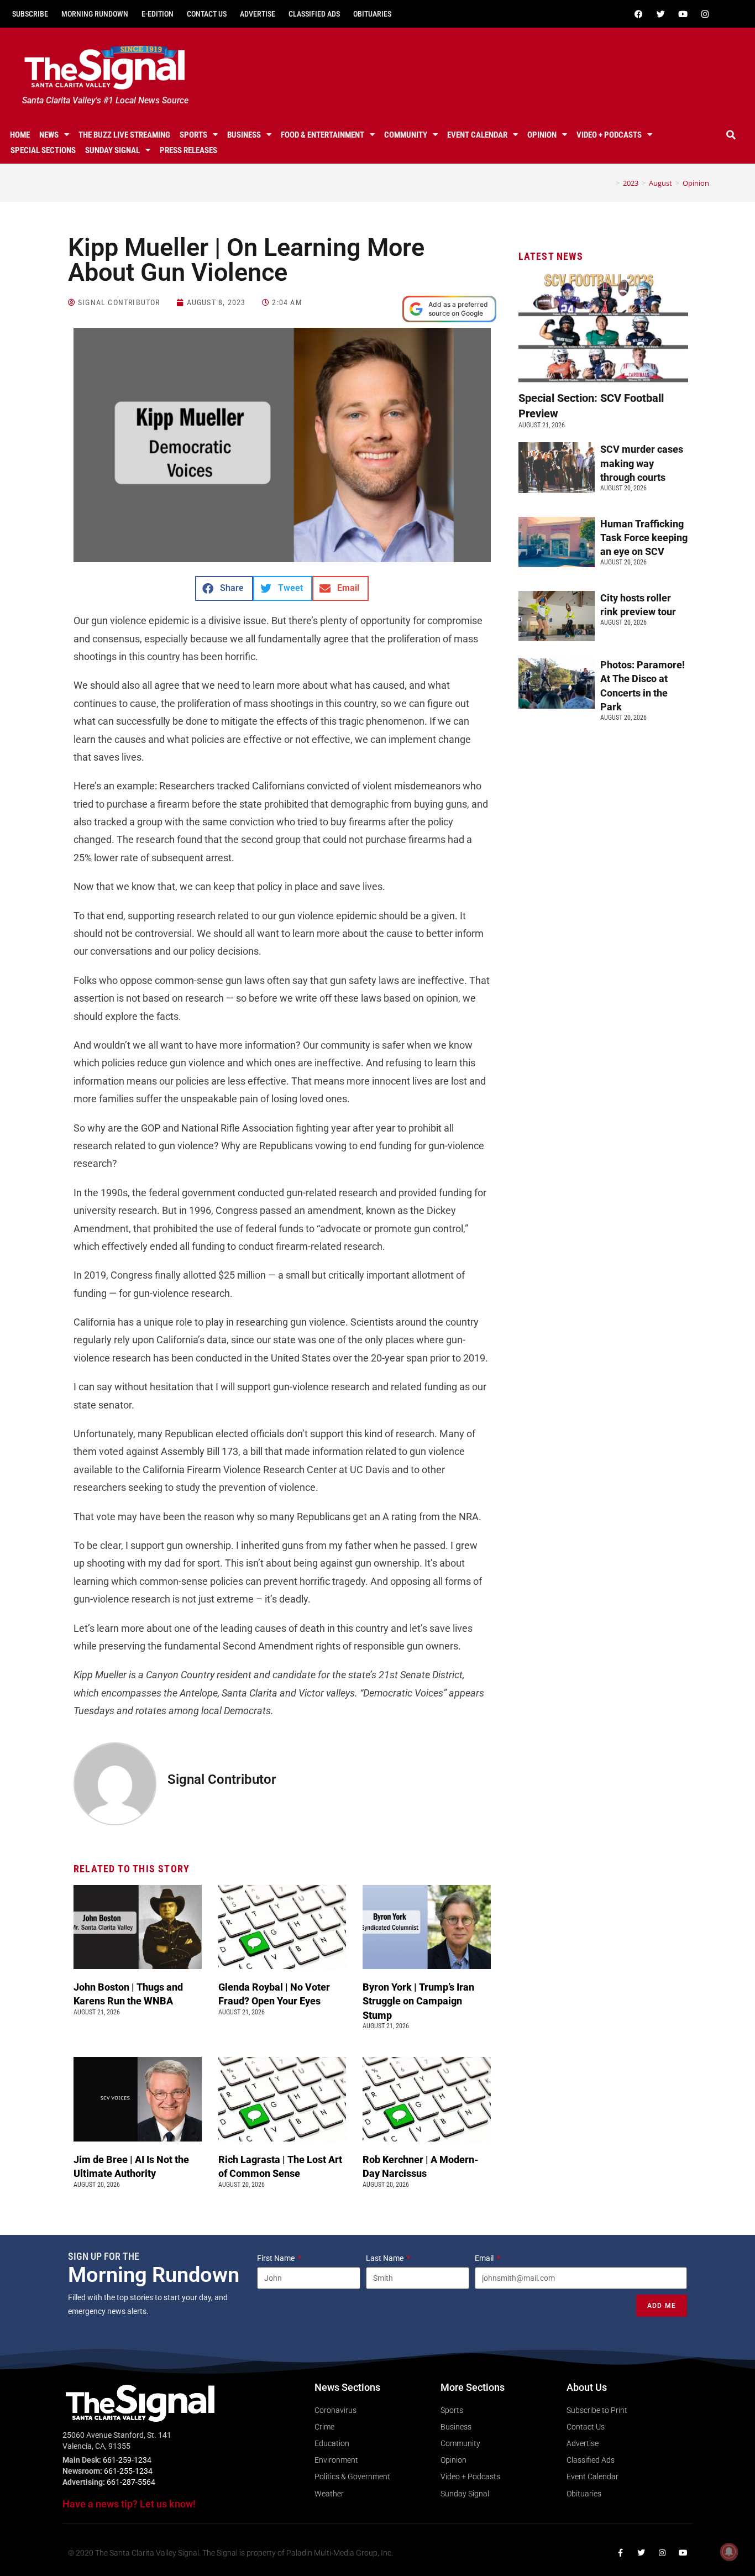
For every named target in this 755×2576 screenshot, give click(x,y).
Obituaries (372, 14)
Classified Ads (314, 14)
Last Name (386, 2258)
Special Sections (43, 150)
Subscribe (30, 14)
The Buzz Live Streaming (124, 135)
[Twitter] (661, 14)
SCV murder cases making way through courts (642, 463)
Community (406, 135)
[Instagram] (705, 14)
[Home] (610, 183)
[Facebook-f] (620, 2553)
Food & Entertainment (323, 135)
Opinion (542, 135)
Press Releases (188, 150)
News (49, 135)
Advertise (258, 14)
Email (485, 2258)
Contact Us (207, 14)
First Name (277, 2258)
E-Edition (158, 14)
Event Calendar (477, 135)
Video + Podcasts (609, 135)
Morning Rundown (95, 14)
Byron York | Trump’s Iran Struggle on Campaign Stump (418, 2001)
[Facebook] (639, 14)
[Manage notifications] (729, 2552)
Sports (193, 135)
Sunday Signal (112, 150)
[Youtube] (683, 14)
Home (20, 135)
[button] (731, 135)
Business (244, 135)
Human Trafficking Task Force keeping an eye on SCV (644, 538)
